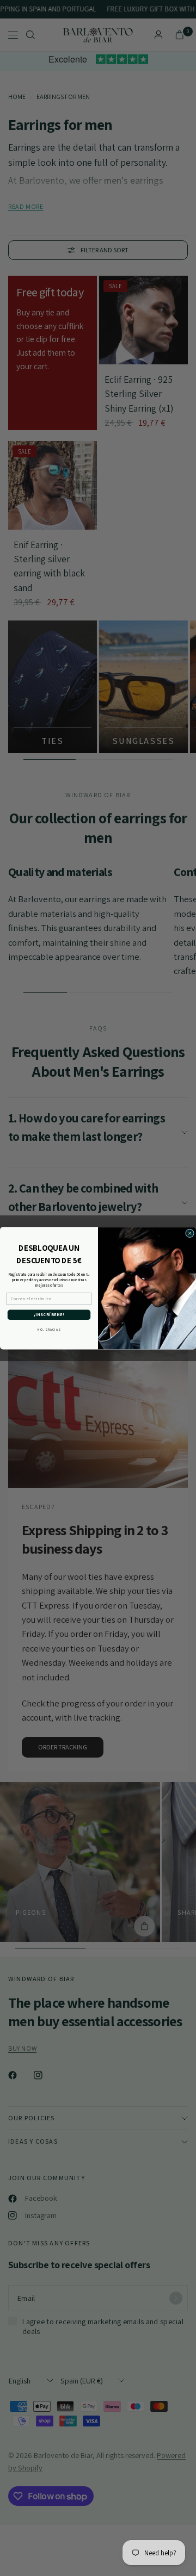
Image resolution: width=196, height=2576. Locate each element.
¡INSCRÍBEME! (49, 1315)
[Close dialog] (190, 1233)
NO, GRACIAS (49, 1330)
